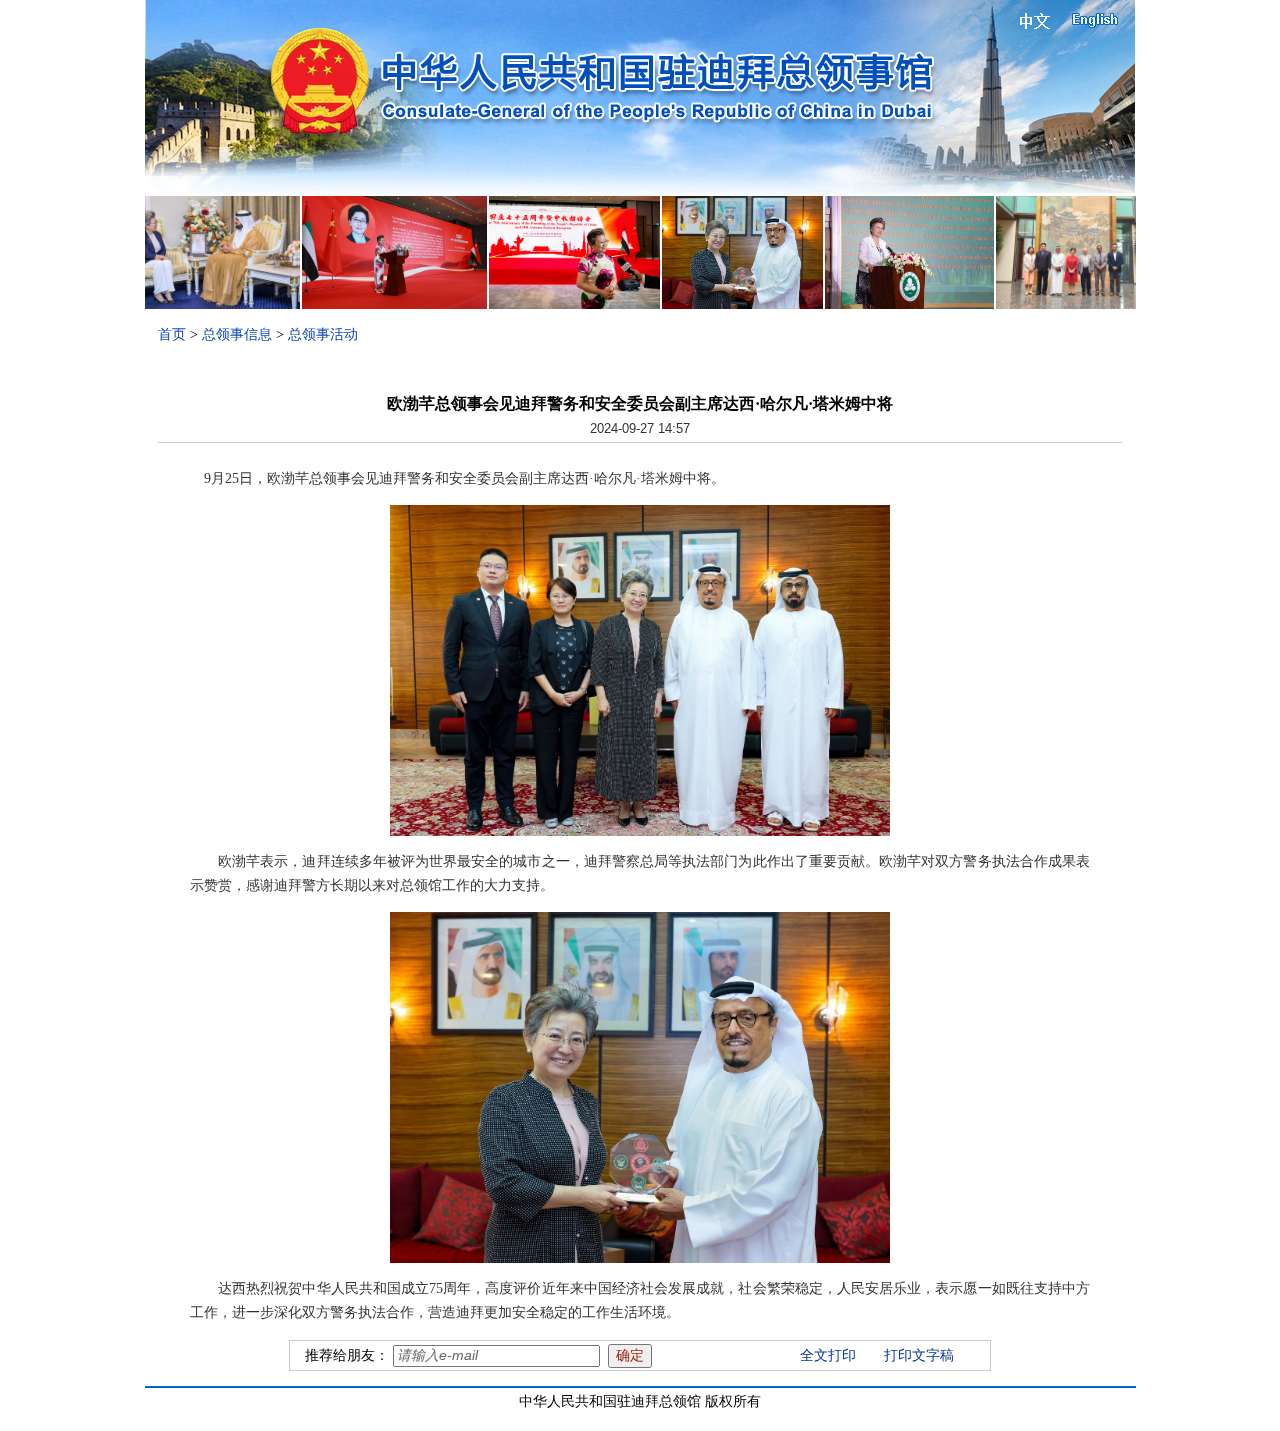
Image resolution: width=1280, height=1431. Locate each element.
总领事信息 (237, 334)
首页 (172, 334)
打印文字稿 (919, 1355)
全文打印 (828, 1355)
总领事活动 (323, 334)
